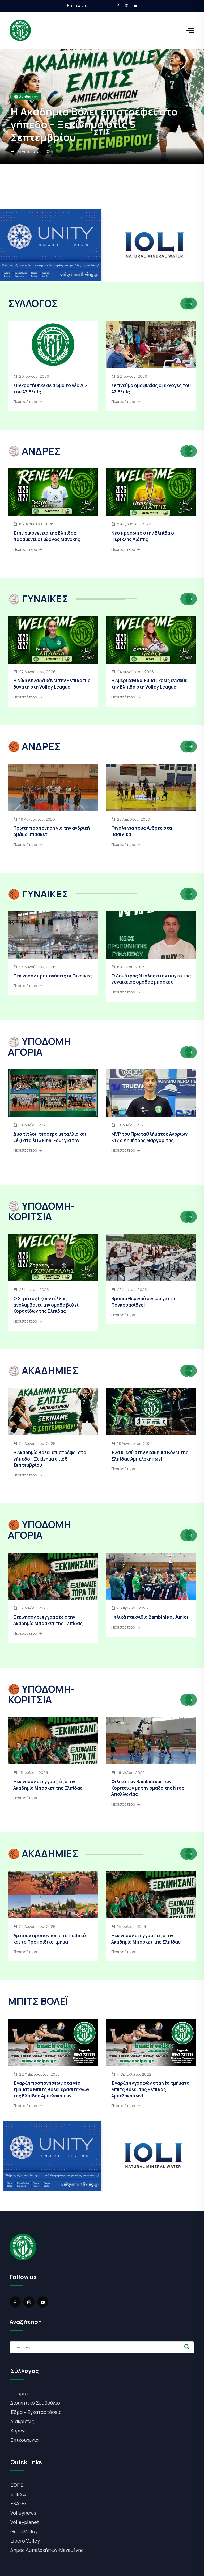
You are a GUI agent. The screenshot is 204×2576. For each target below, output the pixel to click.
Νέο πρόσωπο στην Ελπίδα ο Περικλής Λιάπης (143, 536)
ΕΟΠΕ (17, 2485)
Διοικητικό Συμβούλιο (35, 2403)
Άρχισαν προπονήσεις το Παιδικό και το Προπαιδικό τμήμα (50, 1939)
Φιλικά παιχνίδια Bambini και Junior (150, 1617)
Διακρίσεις (22, 2421)
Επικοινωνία (24, 2440)
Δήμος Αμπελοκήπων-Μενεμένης (47, 2550)
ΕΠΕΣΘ (18, 2494)
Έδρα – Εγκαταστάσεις (36, 2412)
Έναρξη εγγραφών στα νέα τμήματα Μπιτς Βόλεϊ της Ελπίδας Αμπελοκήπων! (150, 2089)
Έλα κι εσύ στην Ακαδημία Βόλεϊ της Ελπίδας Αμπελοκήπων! (150, 1456)
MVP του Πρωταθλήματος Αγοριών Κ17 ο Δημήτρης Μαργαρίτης (149, 1137)
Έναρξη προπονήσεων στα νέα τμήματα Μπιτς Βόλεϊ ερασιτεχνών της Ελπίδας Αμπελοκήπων (51, 2089)
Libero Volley (25, 2541)
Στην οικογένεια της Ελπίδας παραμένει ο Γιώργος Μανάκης (47, 536)
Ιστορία (19, 2393)
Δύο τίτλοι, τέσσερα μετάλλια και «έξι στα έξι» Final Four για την (50, 1137)
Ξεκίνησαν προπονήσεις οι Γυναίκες (100, 137)
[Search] (187, 2347)
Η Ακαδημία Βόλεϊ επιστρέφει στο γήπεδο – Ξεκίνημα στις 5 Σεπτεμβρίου (50, 1459)
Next (191, 304)
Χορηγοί (20, 2431)
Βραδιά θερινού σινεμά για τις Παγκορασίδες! (144, 1302)
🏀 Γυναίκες (24, 122)
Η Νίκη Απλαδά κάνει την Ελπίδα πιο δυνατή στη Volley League (52, 684)
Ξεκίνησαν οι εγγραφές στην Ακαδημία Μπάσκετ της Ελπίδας (48, 1620)
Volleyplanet (25, 2522)
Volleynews (23, 2513)
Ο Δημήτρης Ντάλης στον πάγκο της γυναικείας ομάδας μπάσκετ (151, 979)
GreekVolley (24, 2531)
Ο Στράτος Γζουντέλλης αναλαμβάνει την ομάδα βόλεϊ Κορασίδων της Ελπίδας (46, 1305)
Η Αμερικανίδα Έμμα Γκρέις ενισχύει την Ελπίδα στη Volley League (150, 684)
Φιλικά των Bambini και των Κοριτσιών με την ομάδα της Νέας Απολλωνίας (148, 1788)
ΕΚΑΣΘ (18, 2503)
